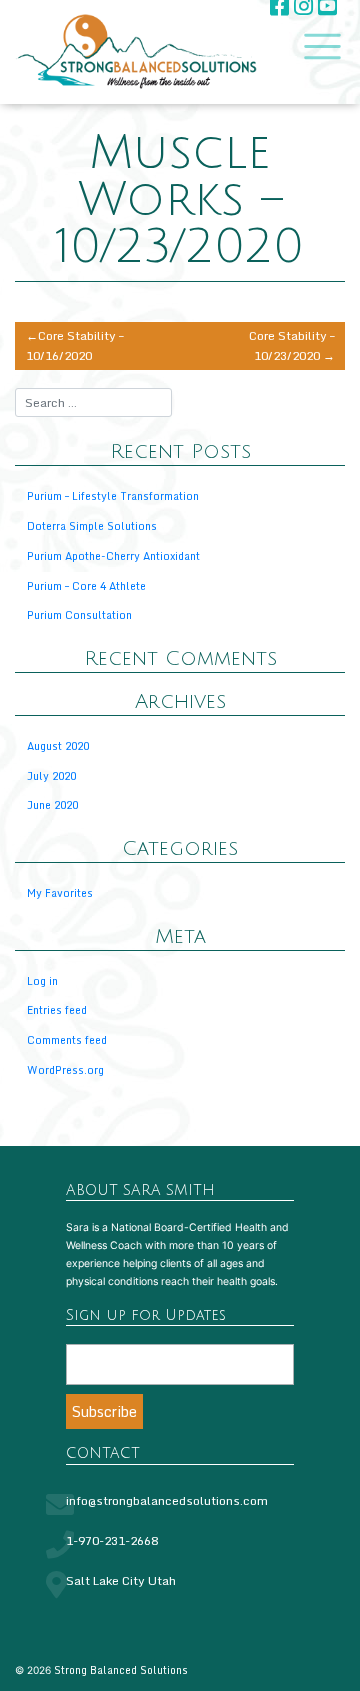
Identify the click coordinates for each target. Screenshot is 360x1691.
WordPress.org (65, 1069)
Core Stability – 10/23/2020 (292, 345)
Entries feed (57, 1009)
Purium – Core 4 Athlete (86, 585)
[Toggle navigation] (318, 46)
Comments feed (67, 1039)
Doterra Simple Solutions (92, 525)
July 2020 (51, 775)
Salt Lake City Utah (121, 1580)
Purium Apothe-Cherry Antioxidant (113, 555)
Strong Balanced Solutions (121, 1670)
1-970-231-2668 (112, 1540)
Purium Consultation (79, 614)
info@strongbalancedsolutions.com (167, 1500)
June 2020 (52, 804)
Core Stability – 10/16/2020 (75, 345)
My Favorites (60, 892)
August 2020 (58, 745)
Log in (42, 980)
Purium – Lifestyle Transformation (113, 495)
